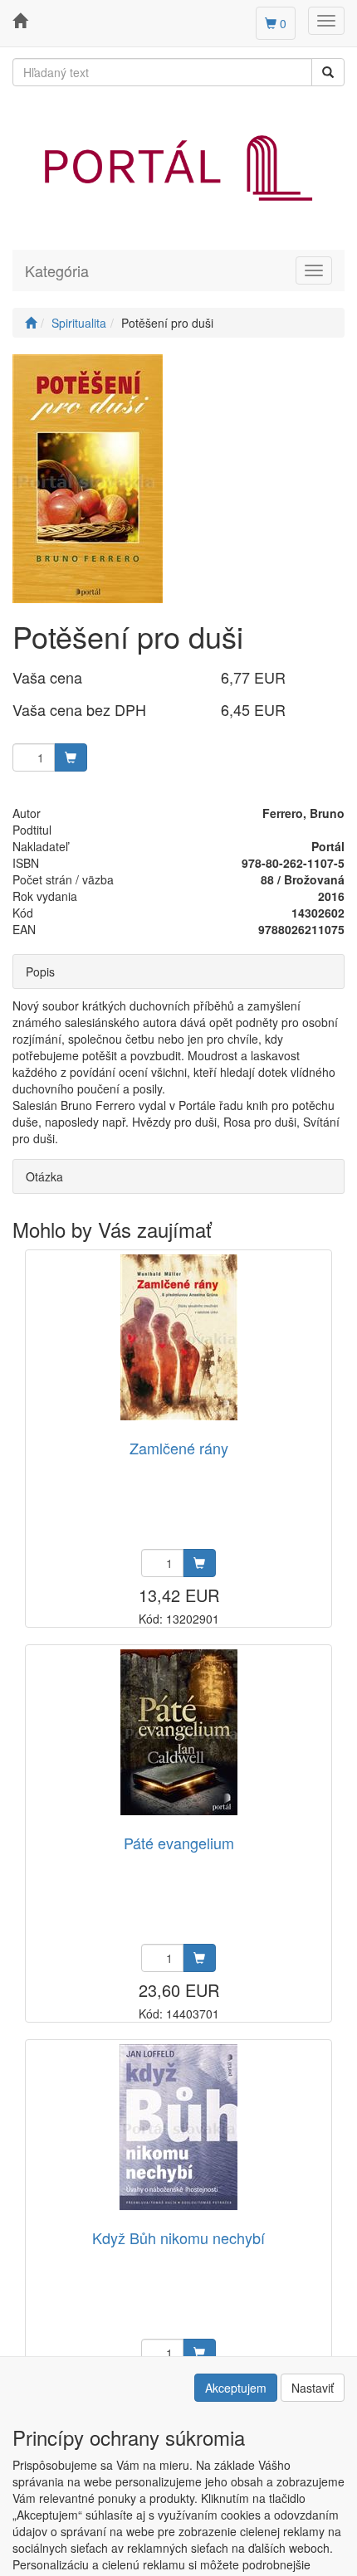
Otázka (44, 1176)
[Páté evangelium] (179, 1733)
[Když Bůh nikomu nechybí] (178, 2128)
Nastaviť (313, 2388)
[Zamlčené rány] (179, 1338)
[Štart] (31, 323)
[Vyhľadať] (328, 72)
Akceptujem (236, 2388)
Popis (40, 971)
